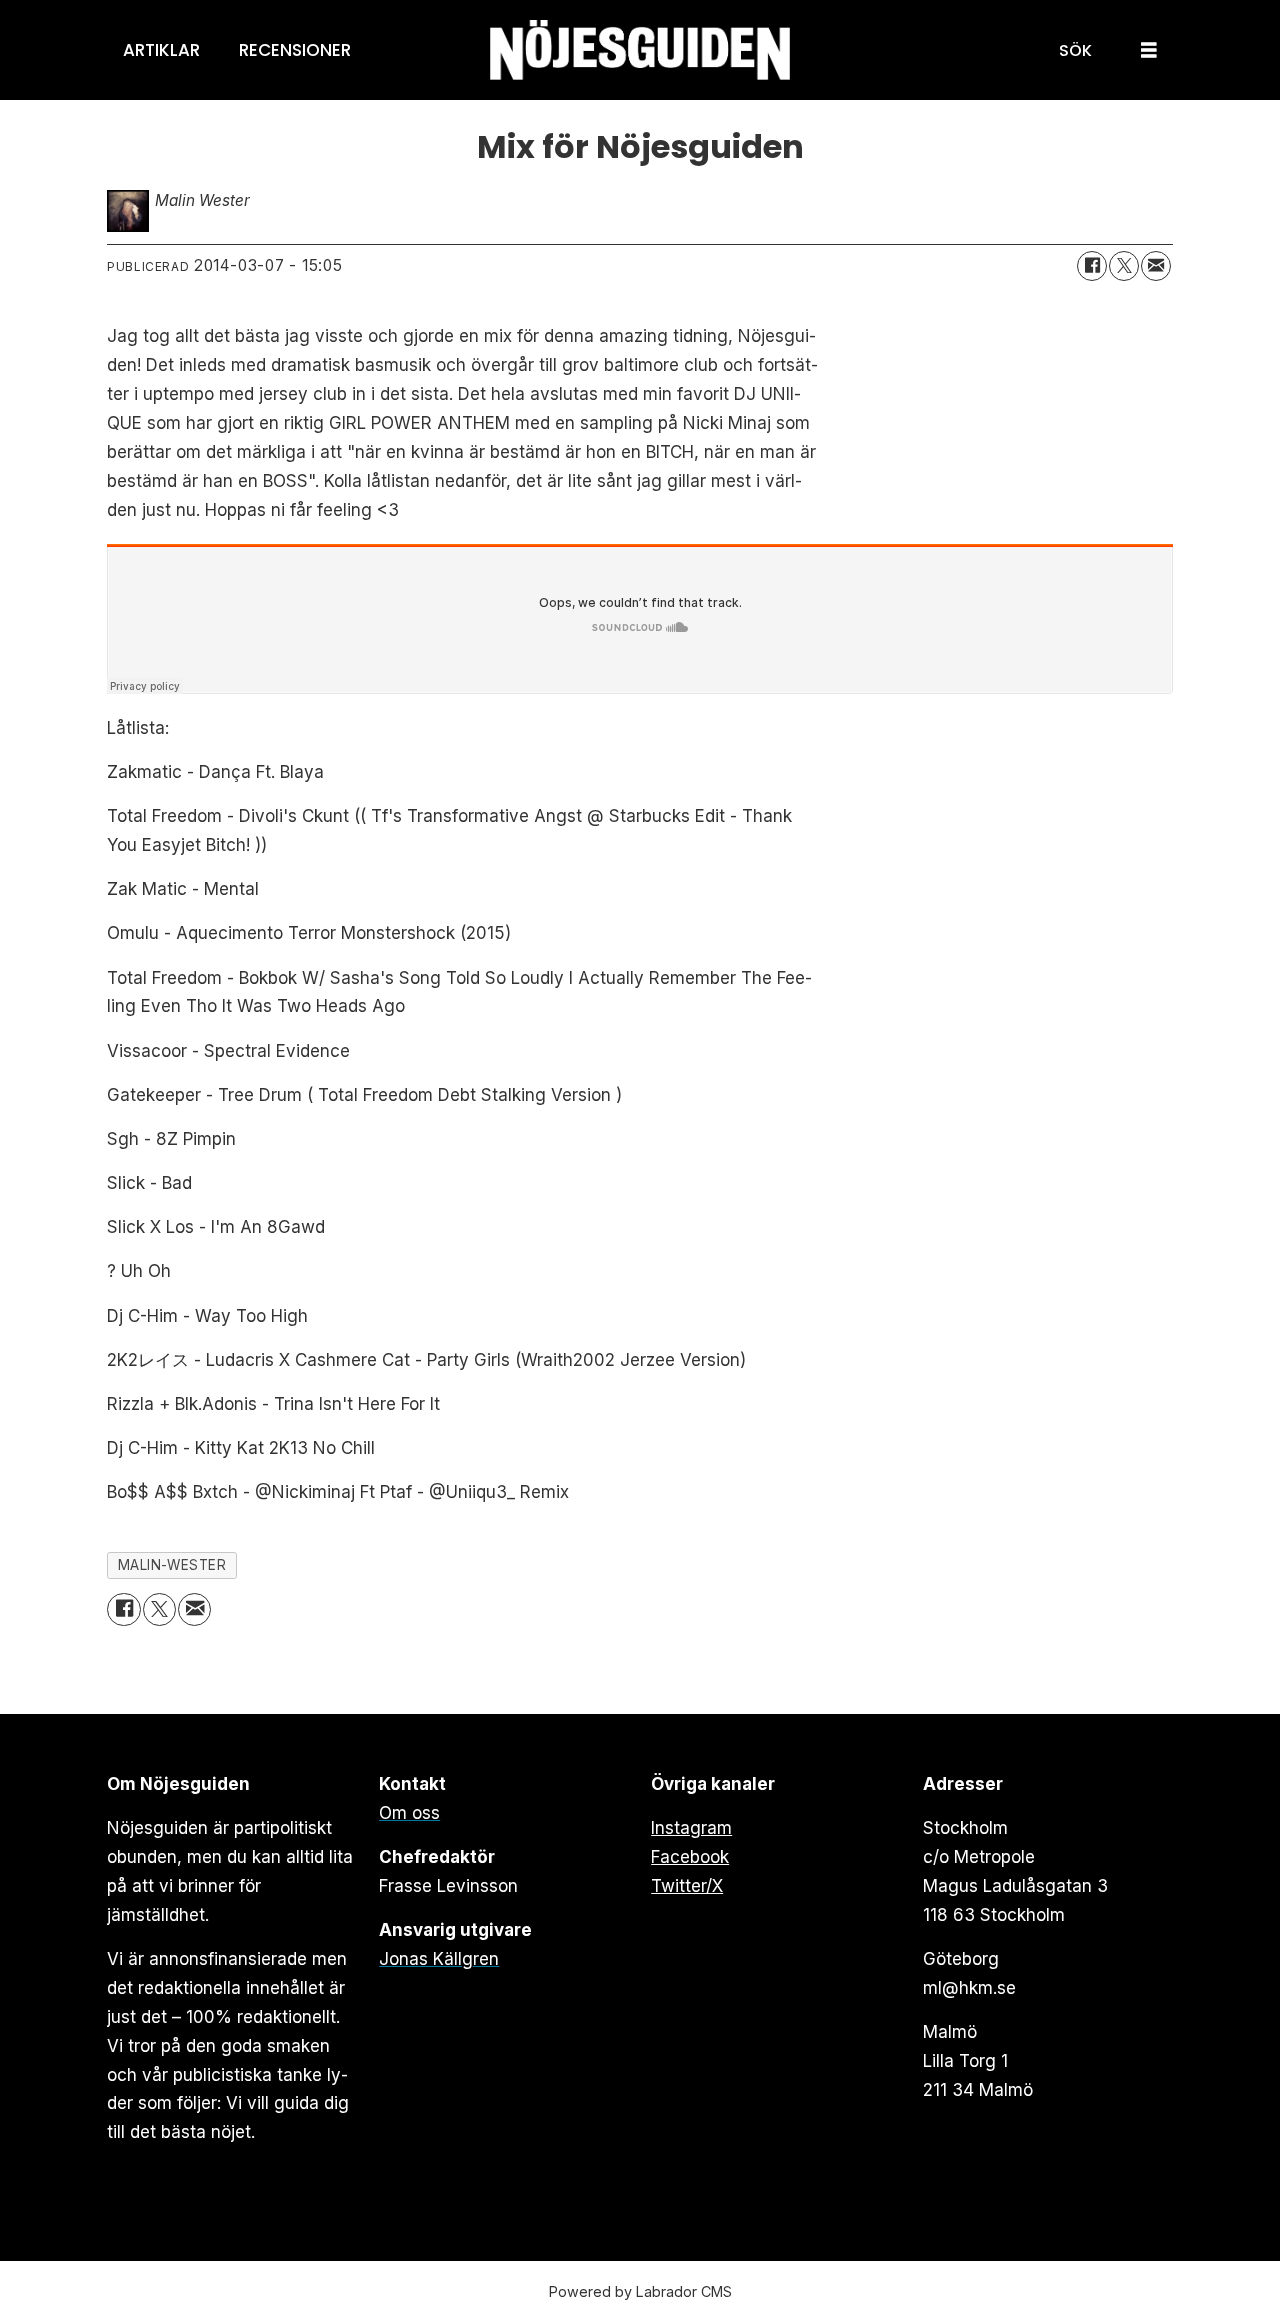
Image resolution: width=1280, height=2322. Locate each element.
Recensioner (295, 50)
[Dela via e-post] (1156, 266)
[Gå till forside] (640, 50)
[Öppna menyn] (1149, 50)
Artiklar (161, 50)
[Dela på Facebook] (1092, 266)
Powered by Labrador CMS (640, 2291)
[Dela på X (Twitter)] (1124, 266)
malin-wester (172, 1565)
